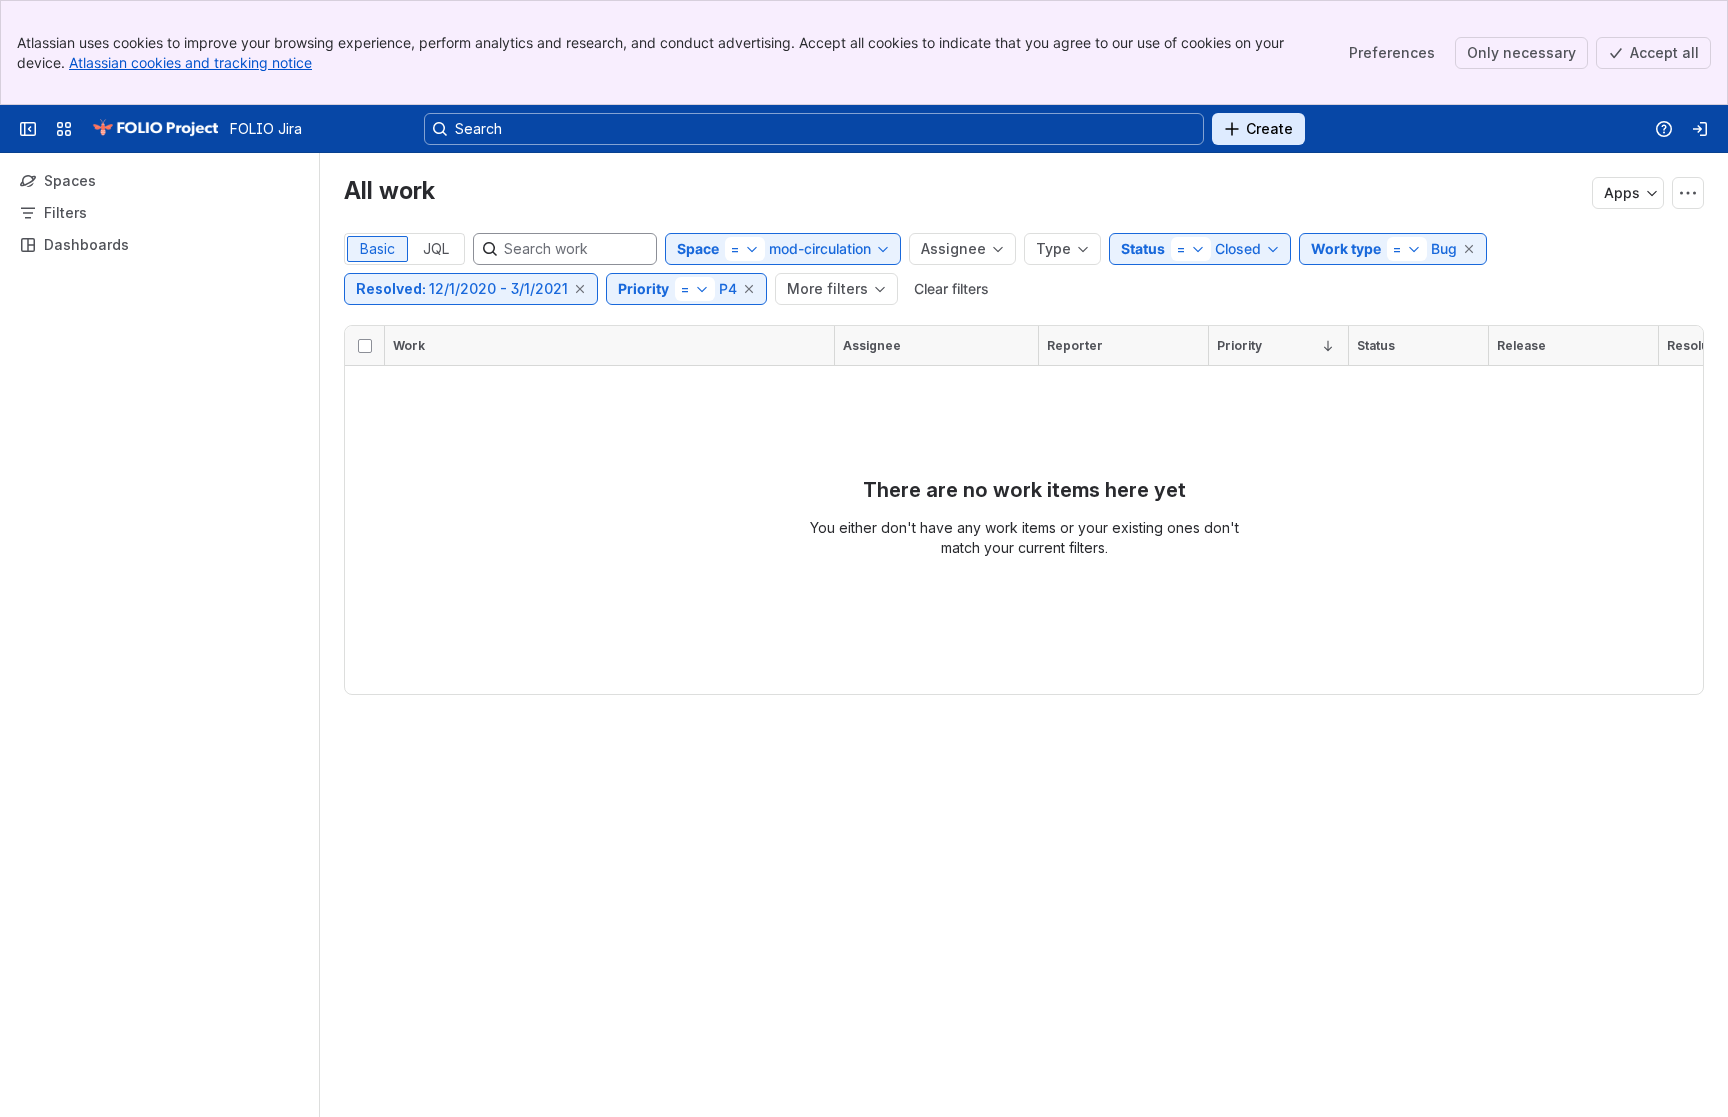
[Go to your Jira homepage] (155, 129)
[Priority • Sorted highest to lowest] (1328, 346)
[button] (1470, 249)
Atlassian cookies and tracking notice (190, 62)
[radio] (377, 249)
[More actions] (1688, 193)
